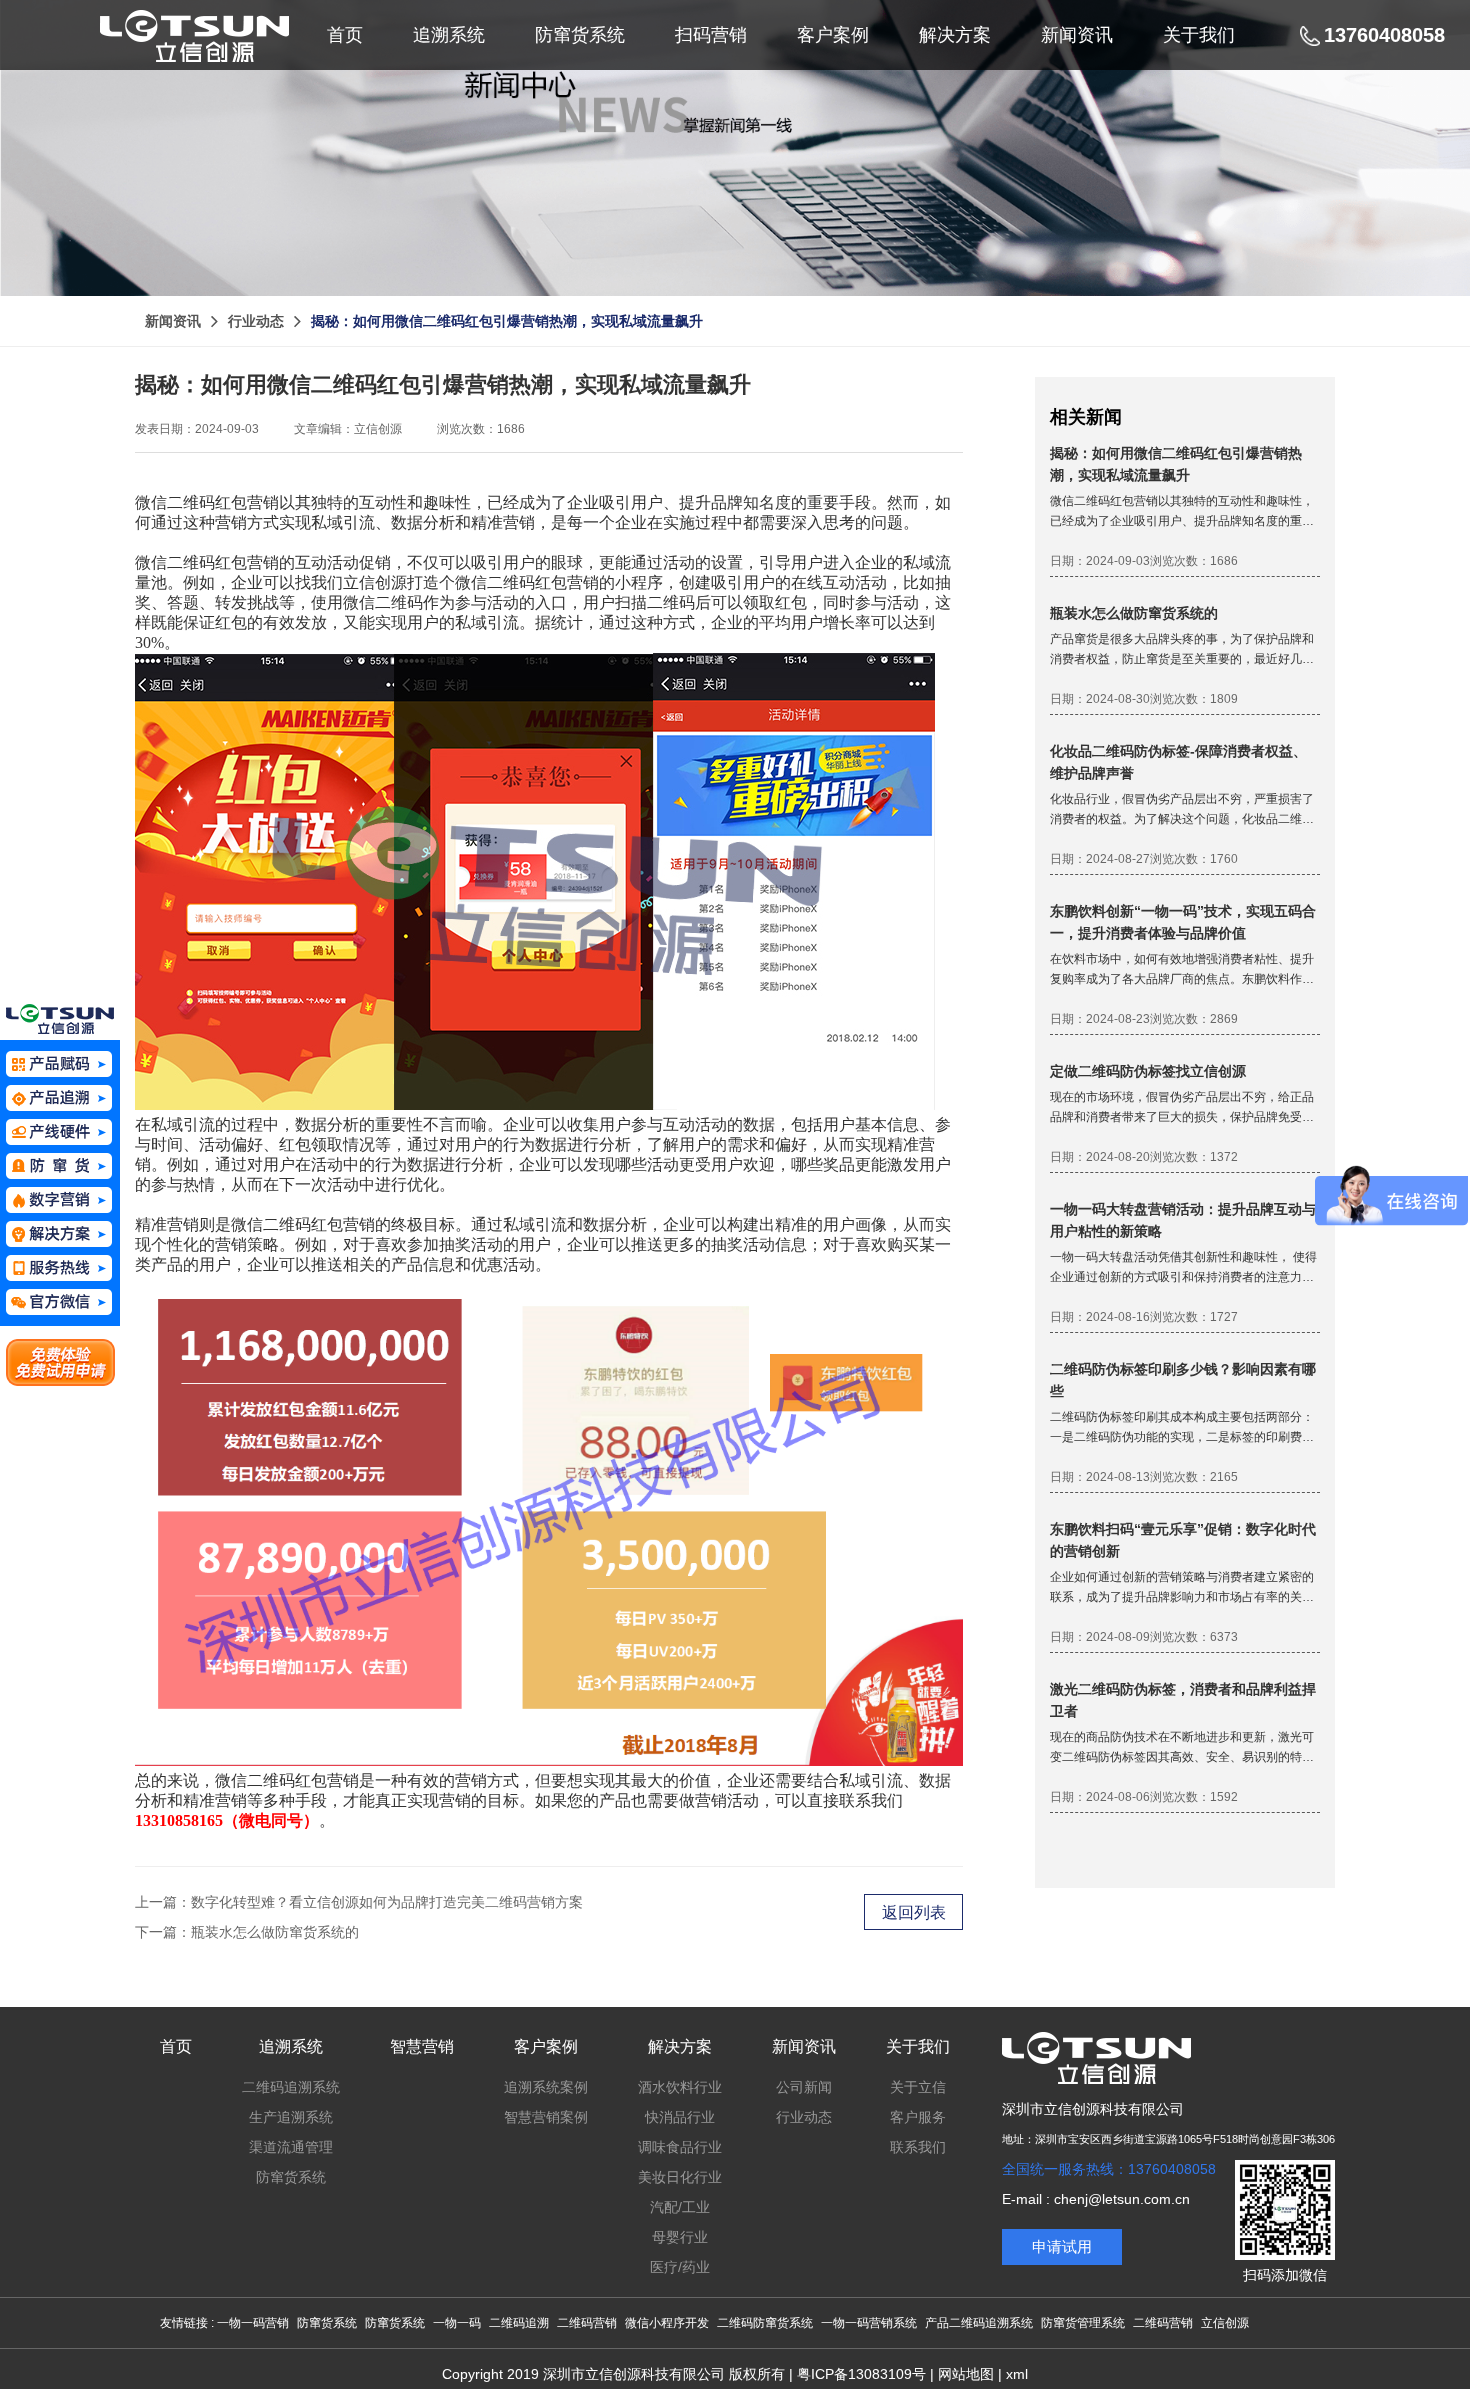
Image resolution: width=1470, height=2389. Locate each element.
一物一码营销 (253, 2323)
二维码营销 (587, 2323)
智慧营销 (422, 2046)
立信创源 (1225, 2323)
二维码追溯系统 (291, 2087)
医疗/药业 (680, 2267)
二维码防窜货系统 (765, 2323)
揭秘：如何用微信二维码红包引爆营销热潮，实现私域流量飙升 (507, 321)
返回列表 (914, 1912)
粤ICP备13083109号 (861, 2374)
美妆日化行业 (680, 2177)
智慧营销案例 (546, 2117)
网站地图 (966, 2374)
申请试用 (1062, 2246)
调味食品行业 (680, 2147)
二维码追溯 (519, 2323)
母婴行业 (680, 2237)
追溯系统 (291, 2046)
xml (1017, 2374)
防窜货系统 (291, 2177)
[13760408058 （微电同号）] (59, 1268)
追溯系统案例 (546, 2087)
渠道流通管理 (291, 2147)
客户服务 (918, 2117)
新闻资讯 (173, 321)
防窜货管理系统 (1083, 2323)
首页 (176, 2046)
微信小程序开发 (667, 2323)
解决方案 (680, 2046)
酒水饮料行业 (680, 2087)
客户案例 (546, 2046)
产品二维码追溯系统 (979, 2323)
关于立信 (918, 2087)
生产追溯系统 (291, 2117)
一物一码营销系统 (869, 2323)
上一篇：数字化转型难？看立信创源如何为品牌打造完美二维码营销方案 (359, 1902)
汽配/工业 (680, 2207)
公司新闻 (804, 2087)
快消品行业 (680, 2117)
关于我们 (918, 2046)
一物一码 (457, 2323)
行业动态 (256, 321)
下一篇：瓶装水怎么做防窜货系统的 (247, 1932)
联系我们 (918, 2147)
